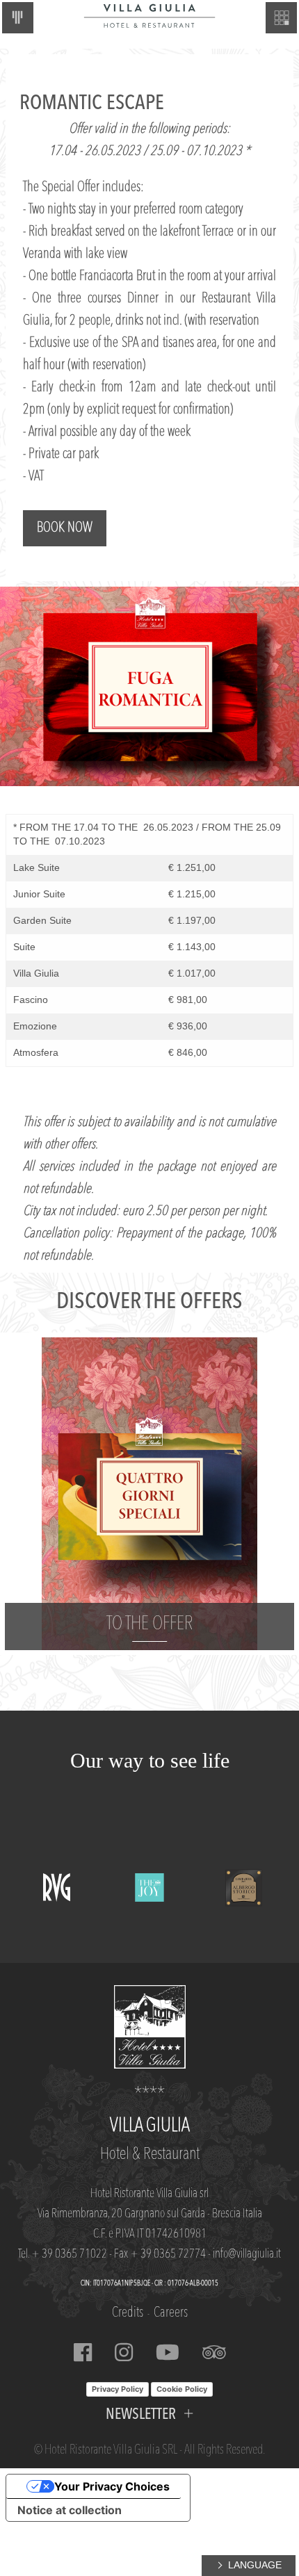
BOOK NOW (65, 528)
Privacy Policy (118, 2389)
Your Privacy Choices (112, 2486)
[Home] (149, 15)
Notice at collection (70, 2510)
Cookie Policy (182, 2389)
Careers (171, 2313)
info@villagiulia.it (247, 2254)
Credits (128, 2313)
